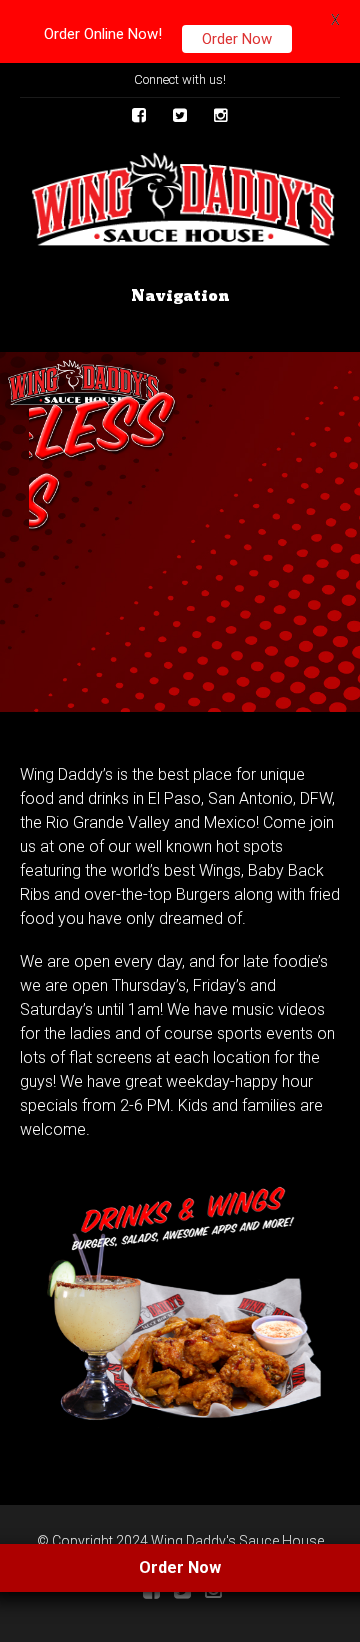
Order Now (237, 39)
